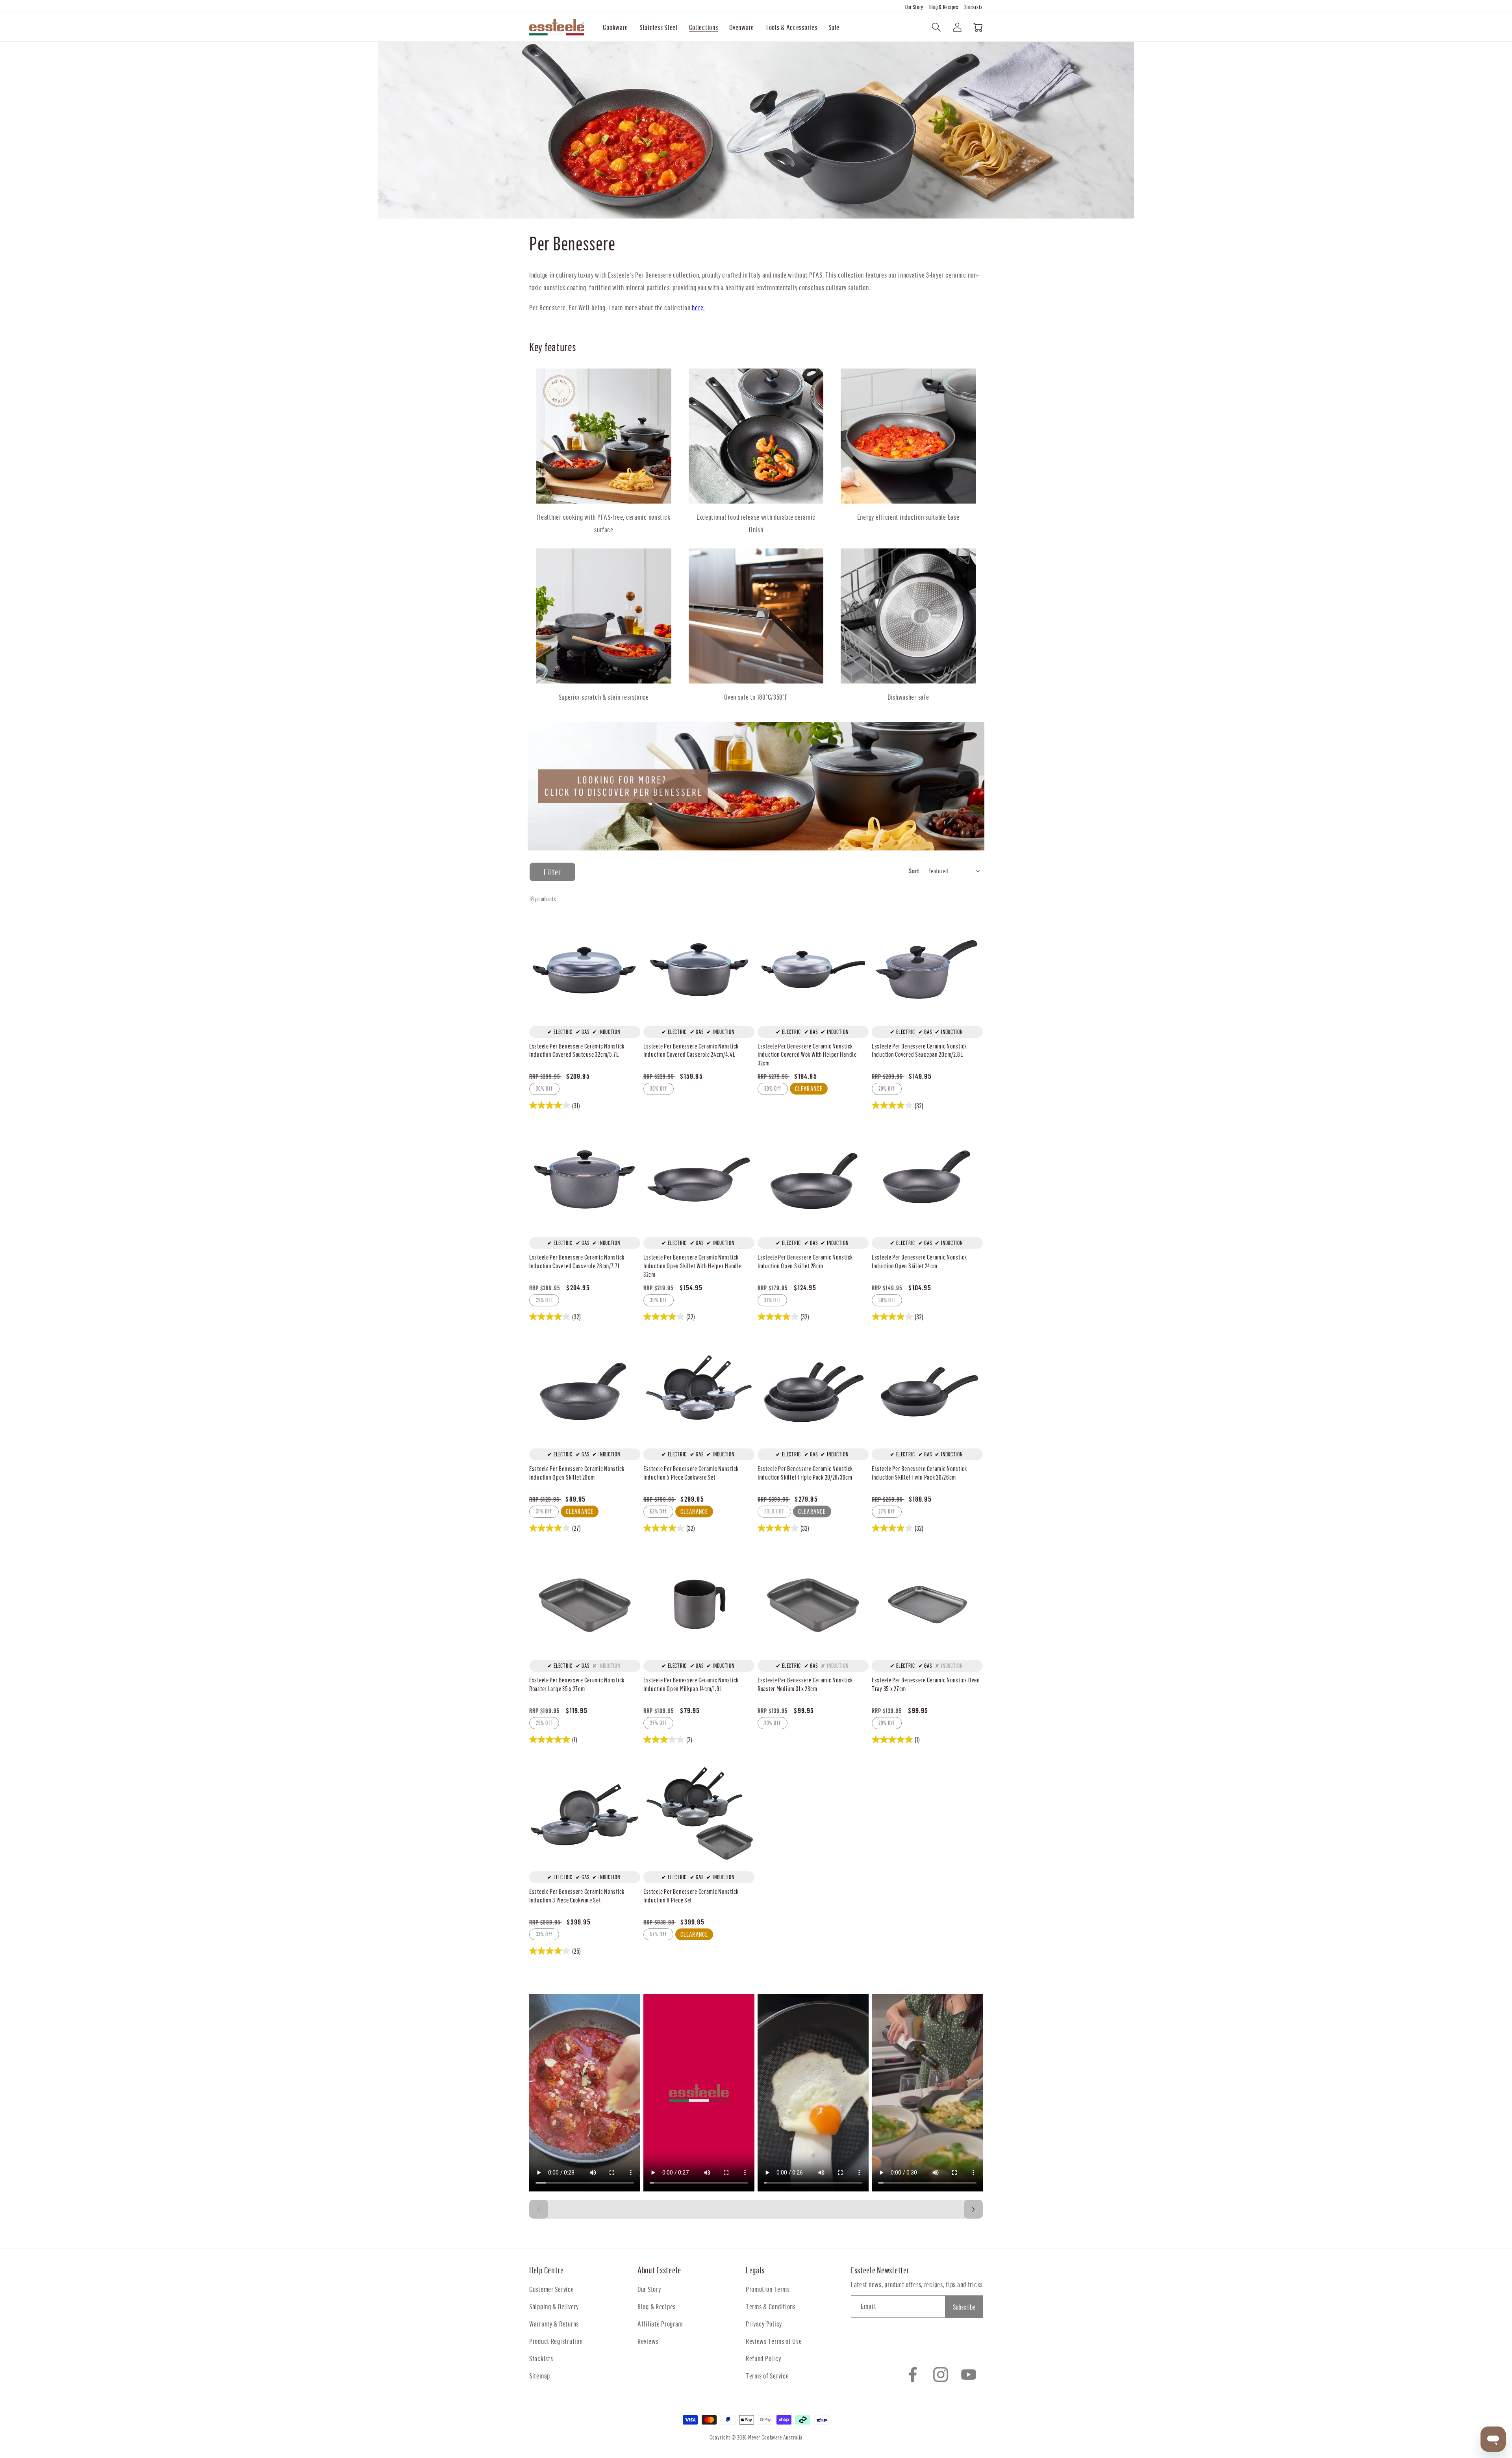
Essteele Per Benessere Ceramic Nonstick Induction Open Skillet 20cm (577, 1473)
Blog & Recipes (944, 7)
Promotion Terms (768, 2289)
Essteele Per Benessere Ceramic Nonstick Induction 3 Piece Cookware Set (577, 1896)
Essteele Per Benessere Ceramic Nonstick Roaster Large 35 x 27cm (577, 1684)
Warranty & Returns (554, 2324)
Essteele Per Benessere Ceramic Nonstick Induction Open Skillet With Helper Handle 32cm (693, 1266)
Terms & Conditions (771, 2306)
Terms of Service (767, 2376)
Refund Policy (763, 2358)
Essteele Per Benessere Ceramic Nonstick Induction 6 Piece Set (691, 1896)
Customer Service (552, 2289)
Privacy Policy (764, 2324)
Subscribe (964, 2307)
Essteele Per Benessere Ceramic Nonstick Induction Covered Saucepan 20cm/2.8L (919, 1050)
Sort (914, 871)
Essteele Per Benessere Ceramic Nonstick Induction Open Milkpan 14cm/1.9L (691, 1684)
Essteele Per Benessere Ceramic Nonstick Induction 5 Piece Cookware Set (691, 1473)
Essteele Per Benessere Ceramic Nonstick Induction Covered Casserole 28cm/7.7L (577, 1261)
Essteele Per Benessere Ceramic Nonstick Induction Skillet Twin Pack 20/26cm (919, 1473)
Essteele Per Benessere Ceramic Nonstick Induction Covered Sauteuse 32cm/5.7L (577, 1050)
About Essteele (659, 2270)
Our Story (915, 7)
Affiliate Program (660, 2324)
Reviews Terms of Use (774, 2341)
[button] (616, 27)
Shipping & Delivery (554, 2306)
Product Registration (556, 2341)
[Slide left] (539, 2209)
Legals (755, 2270)
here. (698, 307)
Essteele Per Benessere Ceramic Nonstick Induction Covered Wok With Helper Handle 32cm (807, 1055)
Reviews (648, 2341)
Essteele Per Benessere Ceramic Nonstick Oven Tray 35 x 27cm (926, 1684)
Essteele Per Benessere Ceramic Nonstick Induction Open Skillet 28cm (805, 1261)
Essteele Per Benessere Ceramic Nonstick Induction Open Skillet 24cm (919, 1261)
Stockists (974, 7)
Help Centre (547, 2270)
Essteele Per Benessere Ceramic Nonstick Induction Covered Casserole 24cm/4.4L (691, 1050)
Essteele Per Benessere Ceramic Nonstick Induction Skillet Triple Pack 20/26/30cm (805, 1473)
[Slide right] (973, 2209)
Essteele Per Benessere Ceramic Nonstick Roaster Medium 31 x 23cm (805, 1684)
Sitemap (540, 2376)
